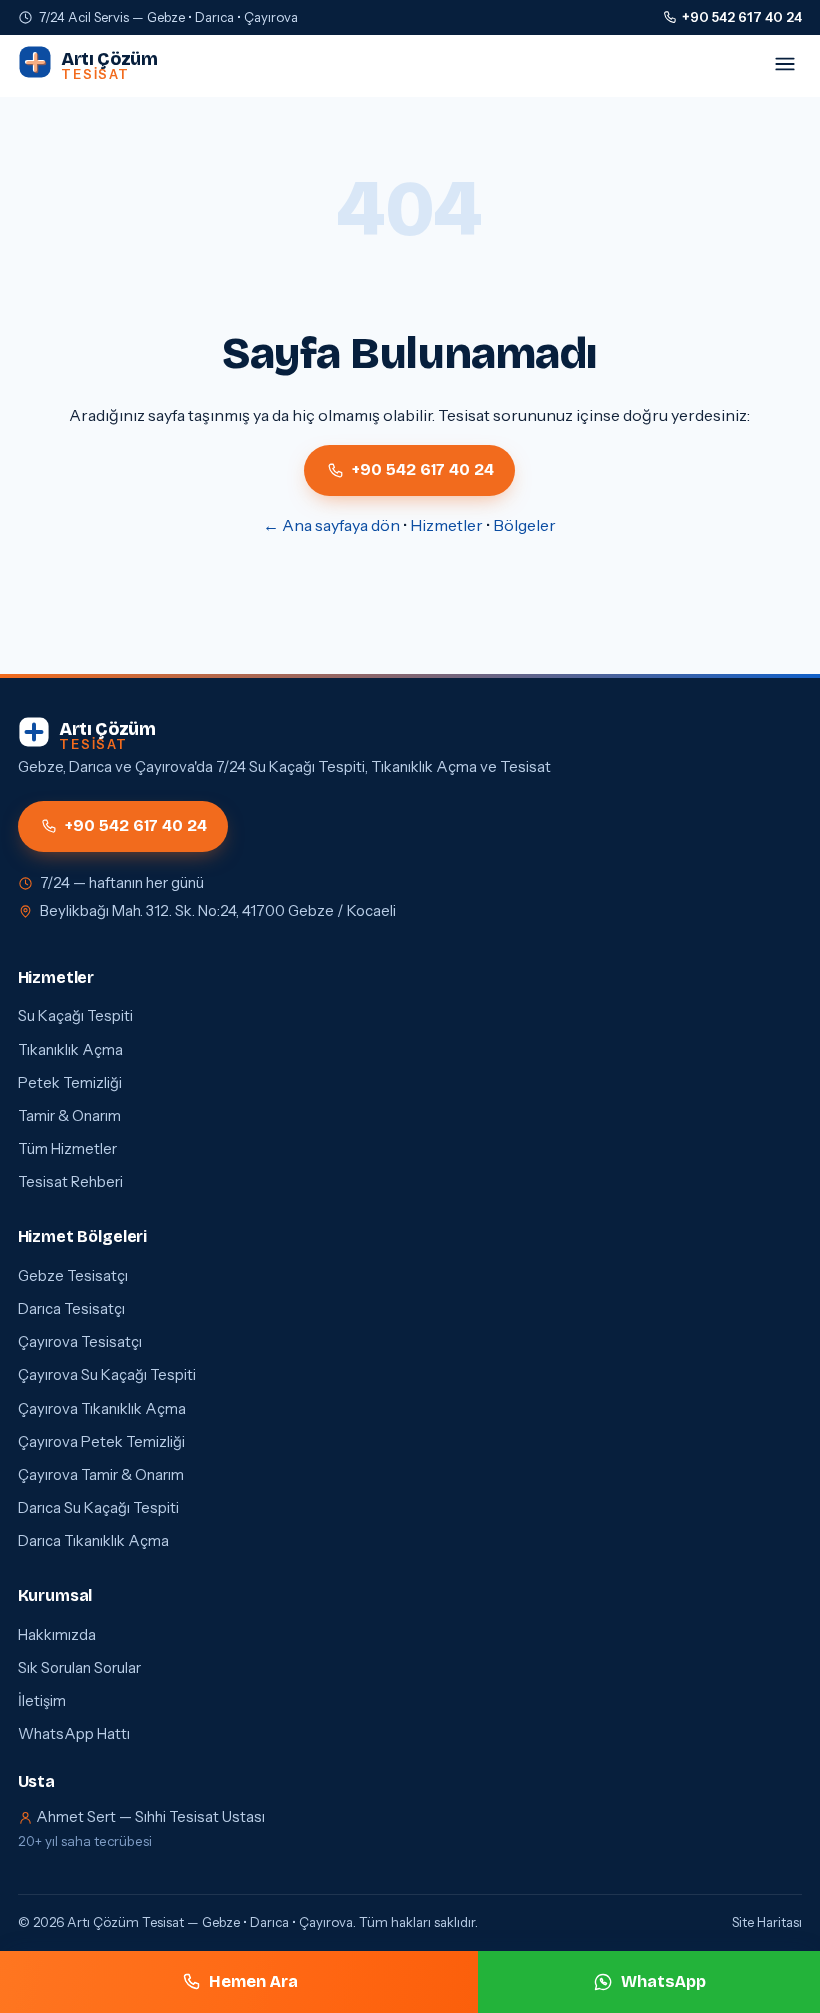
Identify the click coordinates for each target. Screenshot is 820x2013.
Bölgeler (524, 525)
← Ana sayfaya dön (331, 525)
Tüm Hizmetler (67, 1149)
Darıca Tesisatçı (71, 1309)
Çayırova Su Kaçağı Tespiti (107, 1375)
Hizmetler (446, 525)
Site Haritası (767, 1922)
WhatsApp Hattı (74, 1734)
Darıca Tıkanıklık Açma (93, 1541)
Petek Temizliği (70, 1083)
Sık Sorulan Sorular (79, 1668)
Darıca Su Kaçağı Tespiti (98, 1508)
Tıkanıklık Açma (70, 1050)
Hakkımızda (57, 1635)
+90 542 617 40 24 (742, 17)
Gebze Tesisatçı (73, 1276)
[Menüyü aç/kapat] (785, 65)
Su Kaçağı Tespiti (75, 1016)
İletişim (42, 1701)
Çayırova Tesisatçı (80, 1342)
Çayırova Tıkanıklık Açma (102, 1409)
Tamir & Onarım (69, 1116)
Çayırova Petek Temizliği (101, 1442)
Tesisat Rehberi (70, 1182)
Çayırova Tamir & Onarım (101, 1475)
